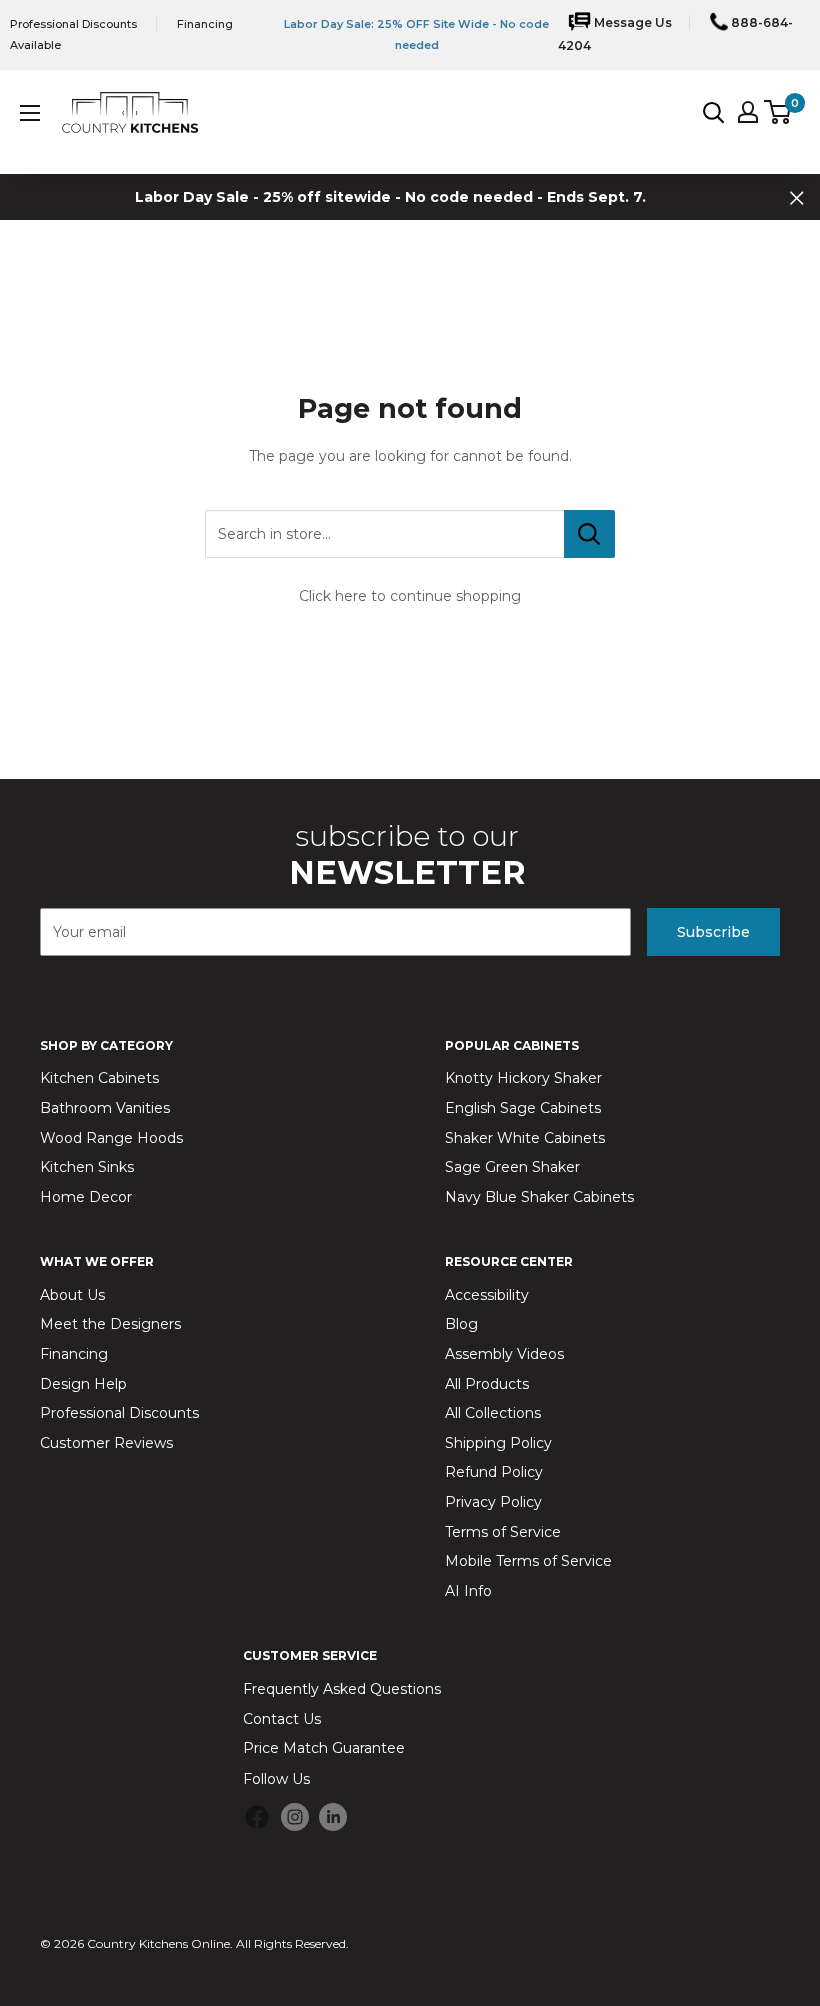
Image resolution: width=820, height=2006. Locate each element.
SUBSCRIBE (605, 1256)
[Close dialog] (766, 788)
